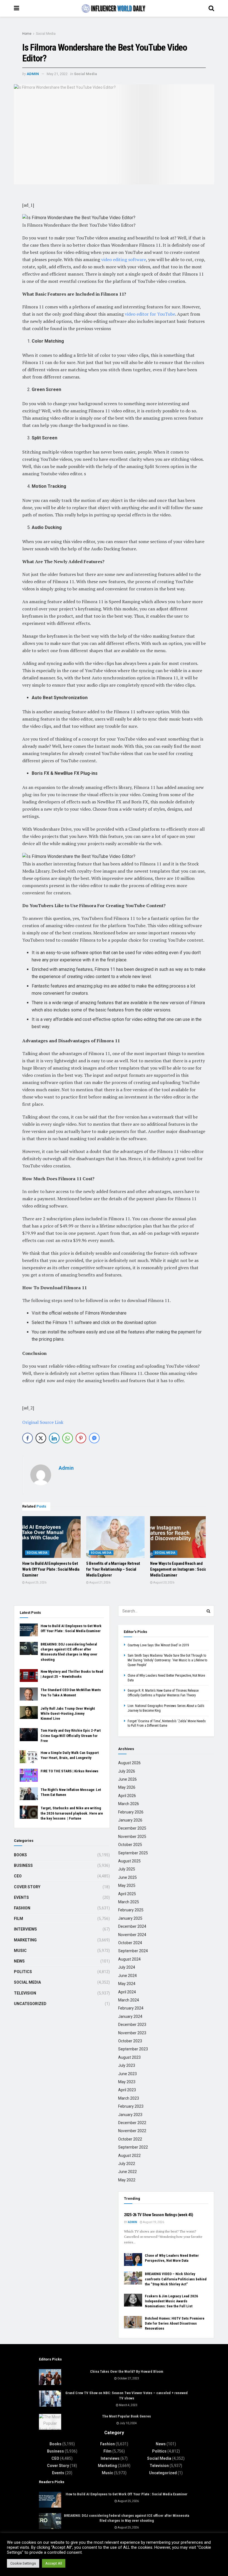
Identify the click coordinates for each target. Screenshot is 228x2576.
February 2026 (131, 1812)
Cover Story (27, 1887)
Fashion (22, 1908)
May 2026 (127, 1787)
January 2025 (130, 1918)
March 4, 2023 (128, 2405)
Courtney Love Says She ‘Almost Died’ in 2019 (158, 1645)
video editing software (124, 259)
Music (20, 1951)
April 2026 (127, 1796)
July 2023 (127, 2065)
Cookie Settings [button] (23, 2563)
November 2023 (132, 2033)
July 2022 (127, 2164)
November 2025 (132, 1837)
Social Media (46, 34)
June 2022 (127, 2172)
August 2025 (129, 1861)
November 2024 (132, 1935)
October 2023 (130, 2041)
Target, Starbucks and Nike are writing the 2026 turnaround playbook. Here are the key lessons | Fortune (72, 1813)
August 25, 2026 (36, 1583)
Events (21, 1897)
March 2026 (129, 1804)
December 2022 (132, 2123)
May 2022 (127, 2180)
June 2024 (127, 1976)
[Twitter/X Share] (41, 1438)
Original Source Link (43, 1422)
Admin (33, 74)
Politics (23, 1972)
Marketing (25, 1940)
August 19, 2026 (153, 2222)
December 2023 (132, 2025)
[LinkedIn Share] (54, 1438)
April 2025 (127, 1894)
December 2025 (132, 1828)
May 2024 (127, 1984)
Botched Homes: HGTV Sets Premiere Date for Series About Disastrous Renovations (175, 2323)
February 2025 (131, 1910)
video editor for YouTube (150, 314)
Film (18, 1919)
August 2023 (129, 2057)
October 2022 (130, 2139)
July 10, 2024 (128, 2423)
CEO (18, 1876)
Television (25, 1993)
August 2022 (129, 2156)
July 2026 (127, 1771)
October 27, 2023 (128, 2378)
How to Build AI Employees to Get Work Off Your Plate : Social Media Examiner (51, 1569)
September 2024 (133, 1951)
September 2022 (133, 2147)
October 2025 (130, 1845)
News (19, 1961)
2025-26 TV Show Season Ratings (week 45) (159, 2215)
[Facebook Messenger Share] (94, 1438)
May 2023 (127, 2082)
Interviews (25, 1929)
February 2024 (131, 2008)
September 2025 (133, 1853)
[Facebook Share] (28, 1438)
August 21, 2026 (100, 1583)
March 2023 (129, 2098)
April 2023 (127, 2090)
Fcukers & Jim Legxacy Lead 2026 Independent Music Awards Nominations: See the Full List (171, 2301)
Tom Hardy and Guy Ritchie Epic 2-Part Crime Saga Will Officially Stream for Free (71, 1735)
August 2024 (129, 1959)
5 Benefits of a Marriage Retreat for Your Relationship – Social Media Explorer (113, 1569)
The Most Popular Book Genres (127, 2416)
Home (27, 34)
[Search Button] (209, 1611)
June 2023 (127, 2074)
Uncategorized (30, 2004)
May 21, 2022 (57, 74)
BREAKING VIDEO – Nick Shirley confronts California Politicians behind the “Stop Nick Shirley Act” (176, 2279)
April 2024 (127, 1992)
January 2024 (130, 2016)
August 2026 (129, 1763)
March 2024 (129, 2000)
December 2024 (132, 1926)
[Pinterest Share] (81, 1438)
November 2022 (132, 2131)
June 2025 (127, 1877)
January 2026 (130, 1820)
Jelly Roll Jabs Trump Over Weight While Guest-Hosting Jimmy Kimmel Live (68, 1713)
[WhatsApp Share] (68, 1438)
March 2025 (129, 1902)
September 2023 (133, 2049)
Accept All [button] (54, 2563)
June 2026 (127, 1779)
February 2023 (131, 2106)
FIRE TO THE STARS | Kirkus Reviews (70, 1771)
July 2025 (127, 1869)
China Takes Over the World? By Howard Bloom (127, 2371)
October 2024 (130, 1943)
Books (20, 1855)
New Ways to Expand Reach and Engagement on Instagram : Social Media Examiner (179, 1569)
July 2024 (127, 1967)
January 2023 (130, 2115)
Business (23, 1865)
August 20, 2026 (163, 1583)
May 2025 (127, 1885)
